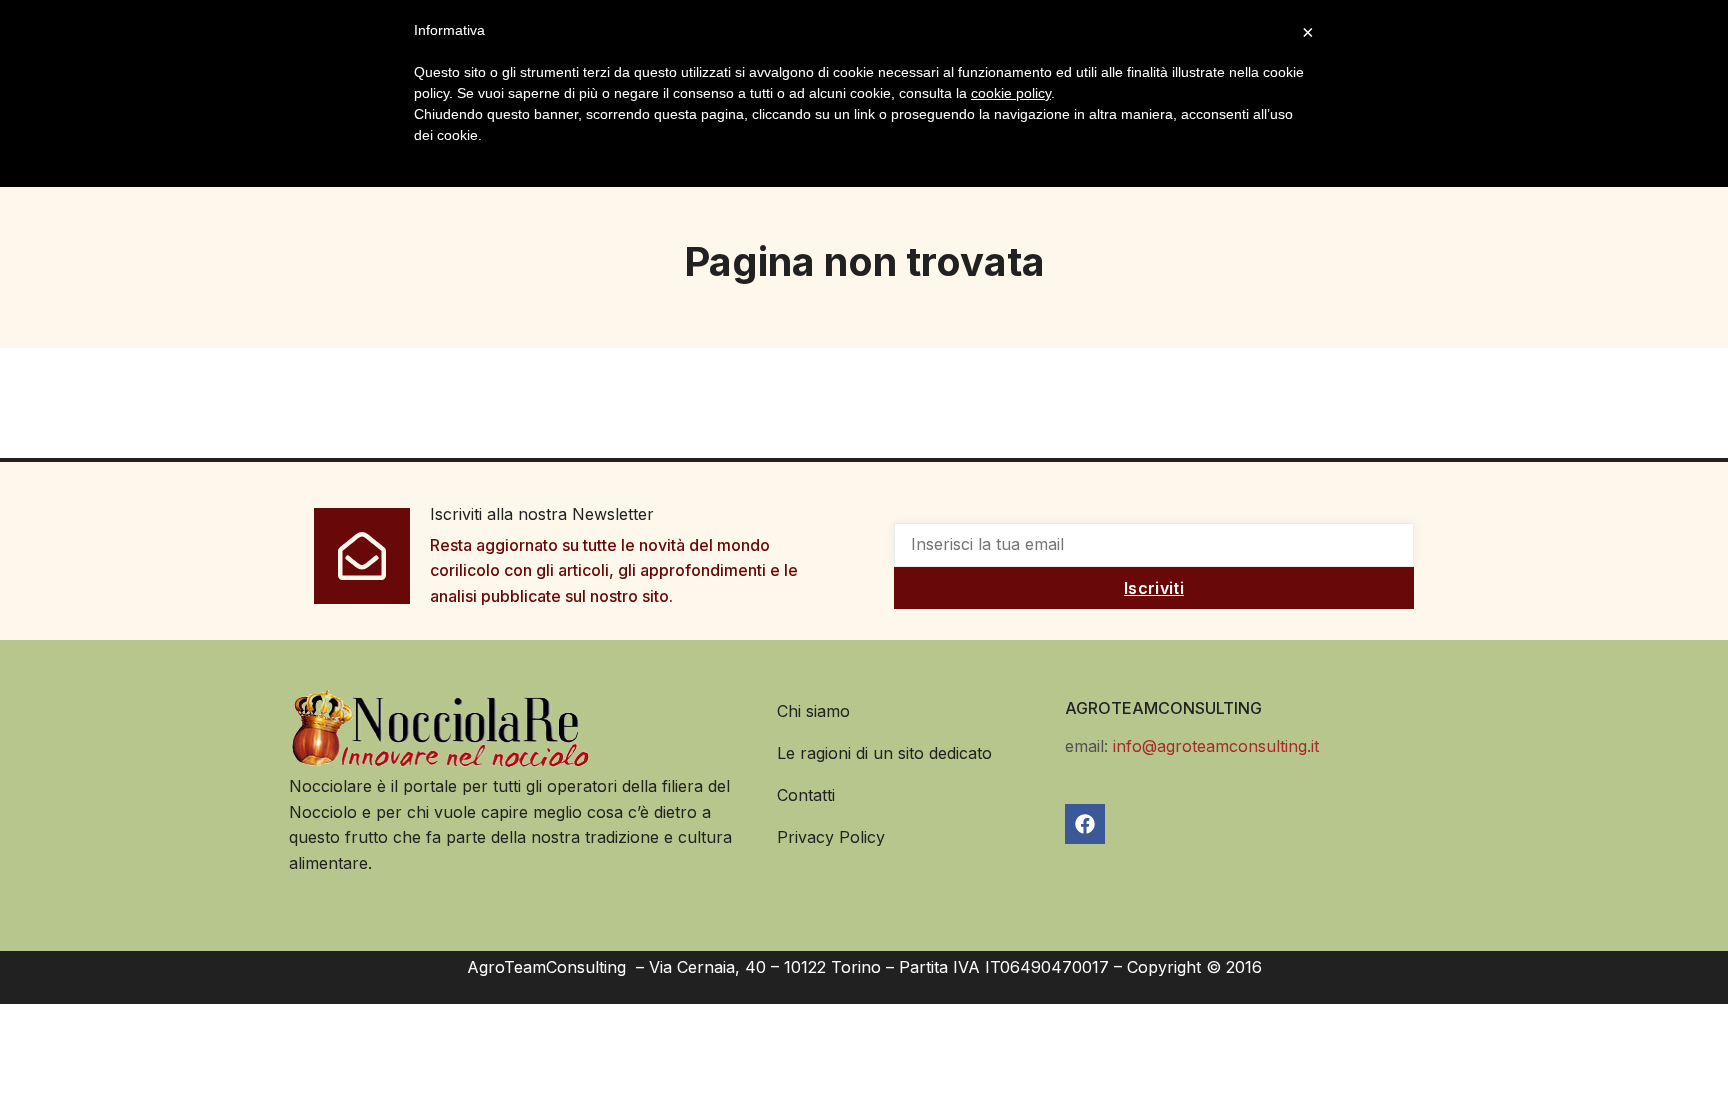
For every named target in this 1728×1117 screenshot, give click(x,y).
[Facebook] (1085, 824)
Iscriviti (1154, 588)
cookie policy (1011, 93)
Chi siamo (813, 711)
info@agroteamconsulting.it (1216, 746)
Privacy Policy (831, 837)
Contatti (806, 795)
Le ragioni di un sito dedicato (884, 753)
